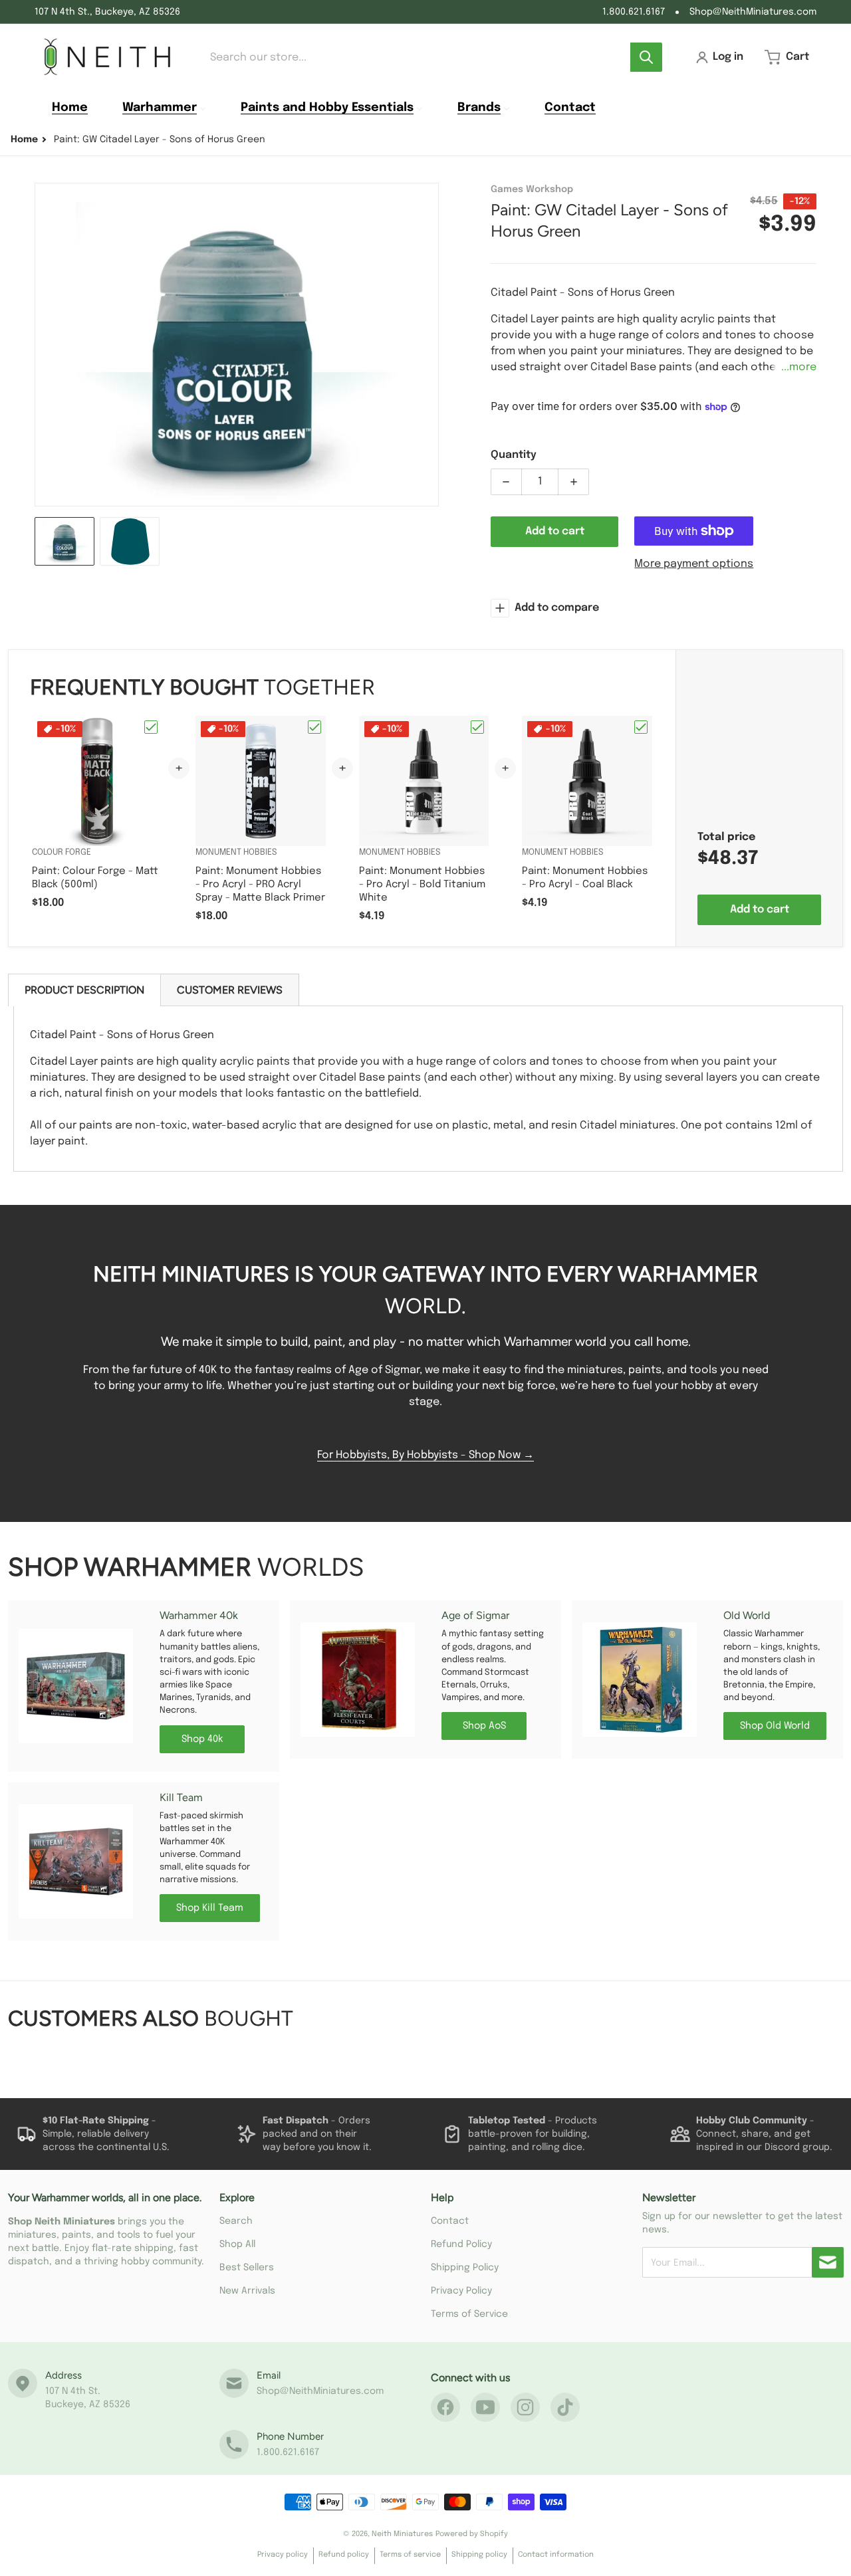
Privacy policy (283, 2555)
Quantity (514, 455)
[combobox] (432, 57)
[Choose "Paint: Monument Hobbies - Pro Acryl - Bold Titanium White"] (477, 727)
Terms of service (410, 2555)
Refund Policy (461, 2244)
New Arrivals (247, 2291)
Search (236, 2221)
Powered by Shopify (472, 2534)
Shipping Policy (465, 2268)
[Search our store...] (646, 57)
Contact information (556, 2555)
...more (799, 367)
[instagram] (525, 2407)
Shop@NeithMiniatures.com (753, 12)
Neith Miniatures (402, 2534)
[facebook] (445, 2407)
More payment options (694, 564)
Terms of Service (469, 2314)
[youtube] (485, 2407)
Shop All (237, 2244)
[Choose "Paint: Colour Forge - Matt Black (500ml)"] (151, 727)
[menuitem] (70, 108)
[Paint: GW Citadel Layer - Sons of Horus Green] (64, 541)
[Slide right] (431, 345)
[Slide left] (43, 345)
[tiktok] (565, 2407)
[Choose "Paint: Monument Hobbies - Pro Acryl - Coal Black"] (641, 727)
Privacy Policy (461, 2291)
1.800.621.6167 (634, 12)
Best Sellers (247, 2268)
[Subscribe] (828, 2262)
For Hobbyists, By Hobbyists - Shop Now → (425, 1455)
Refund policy (344, 2555)
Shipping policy (479, 2555)
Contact (450, 2221)
